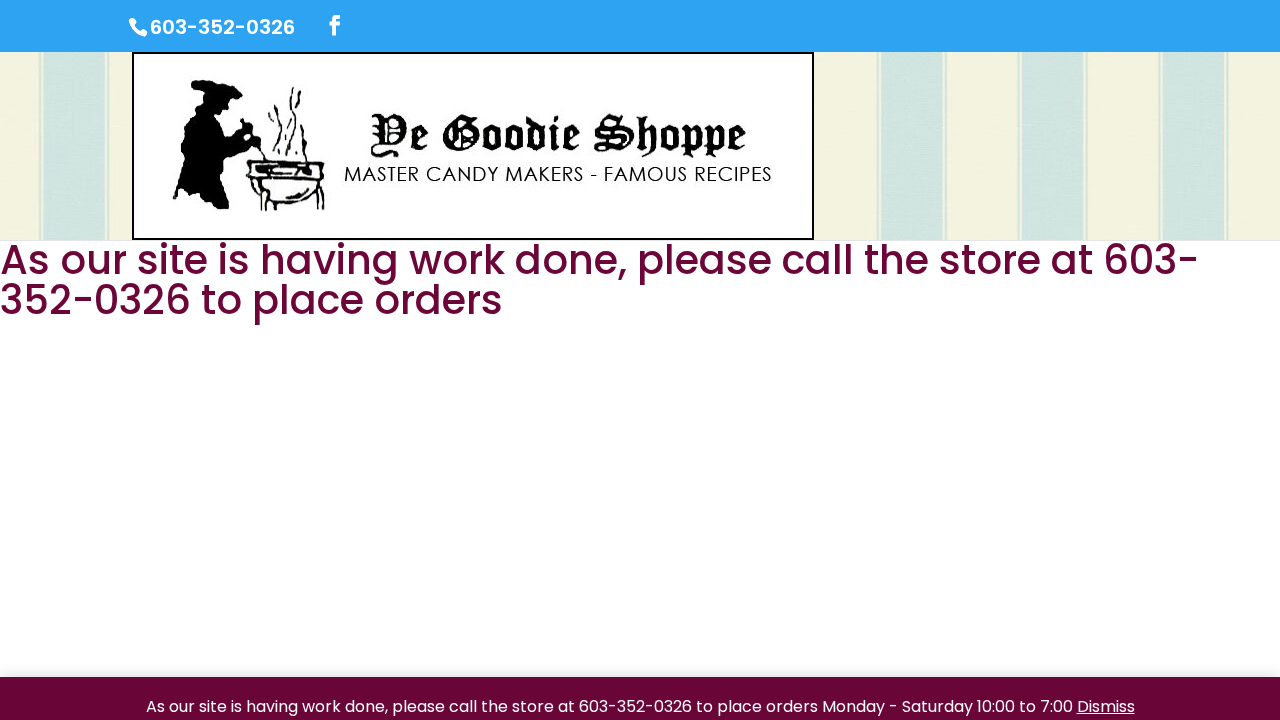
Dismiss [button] (1106, 706)
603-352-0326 (222, 27)
